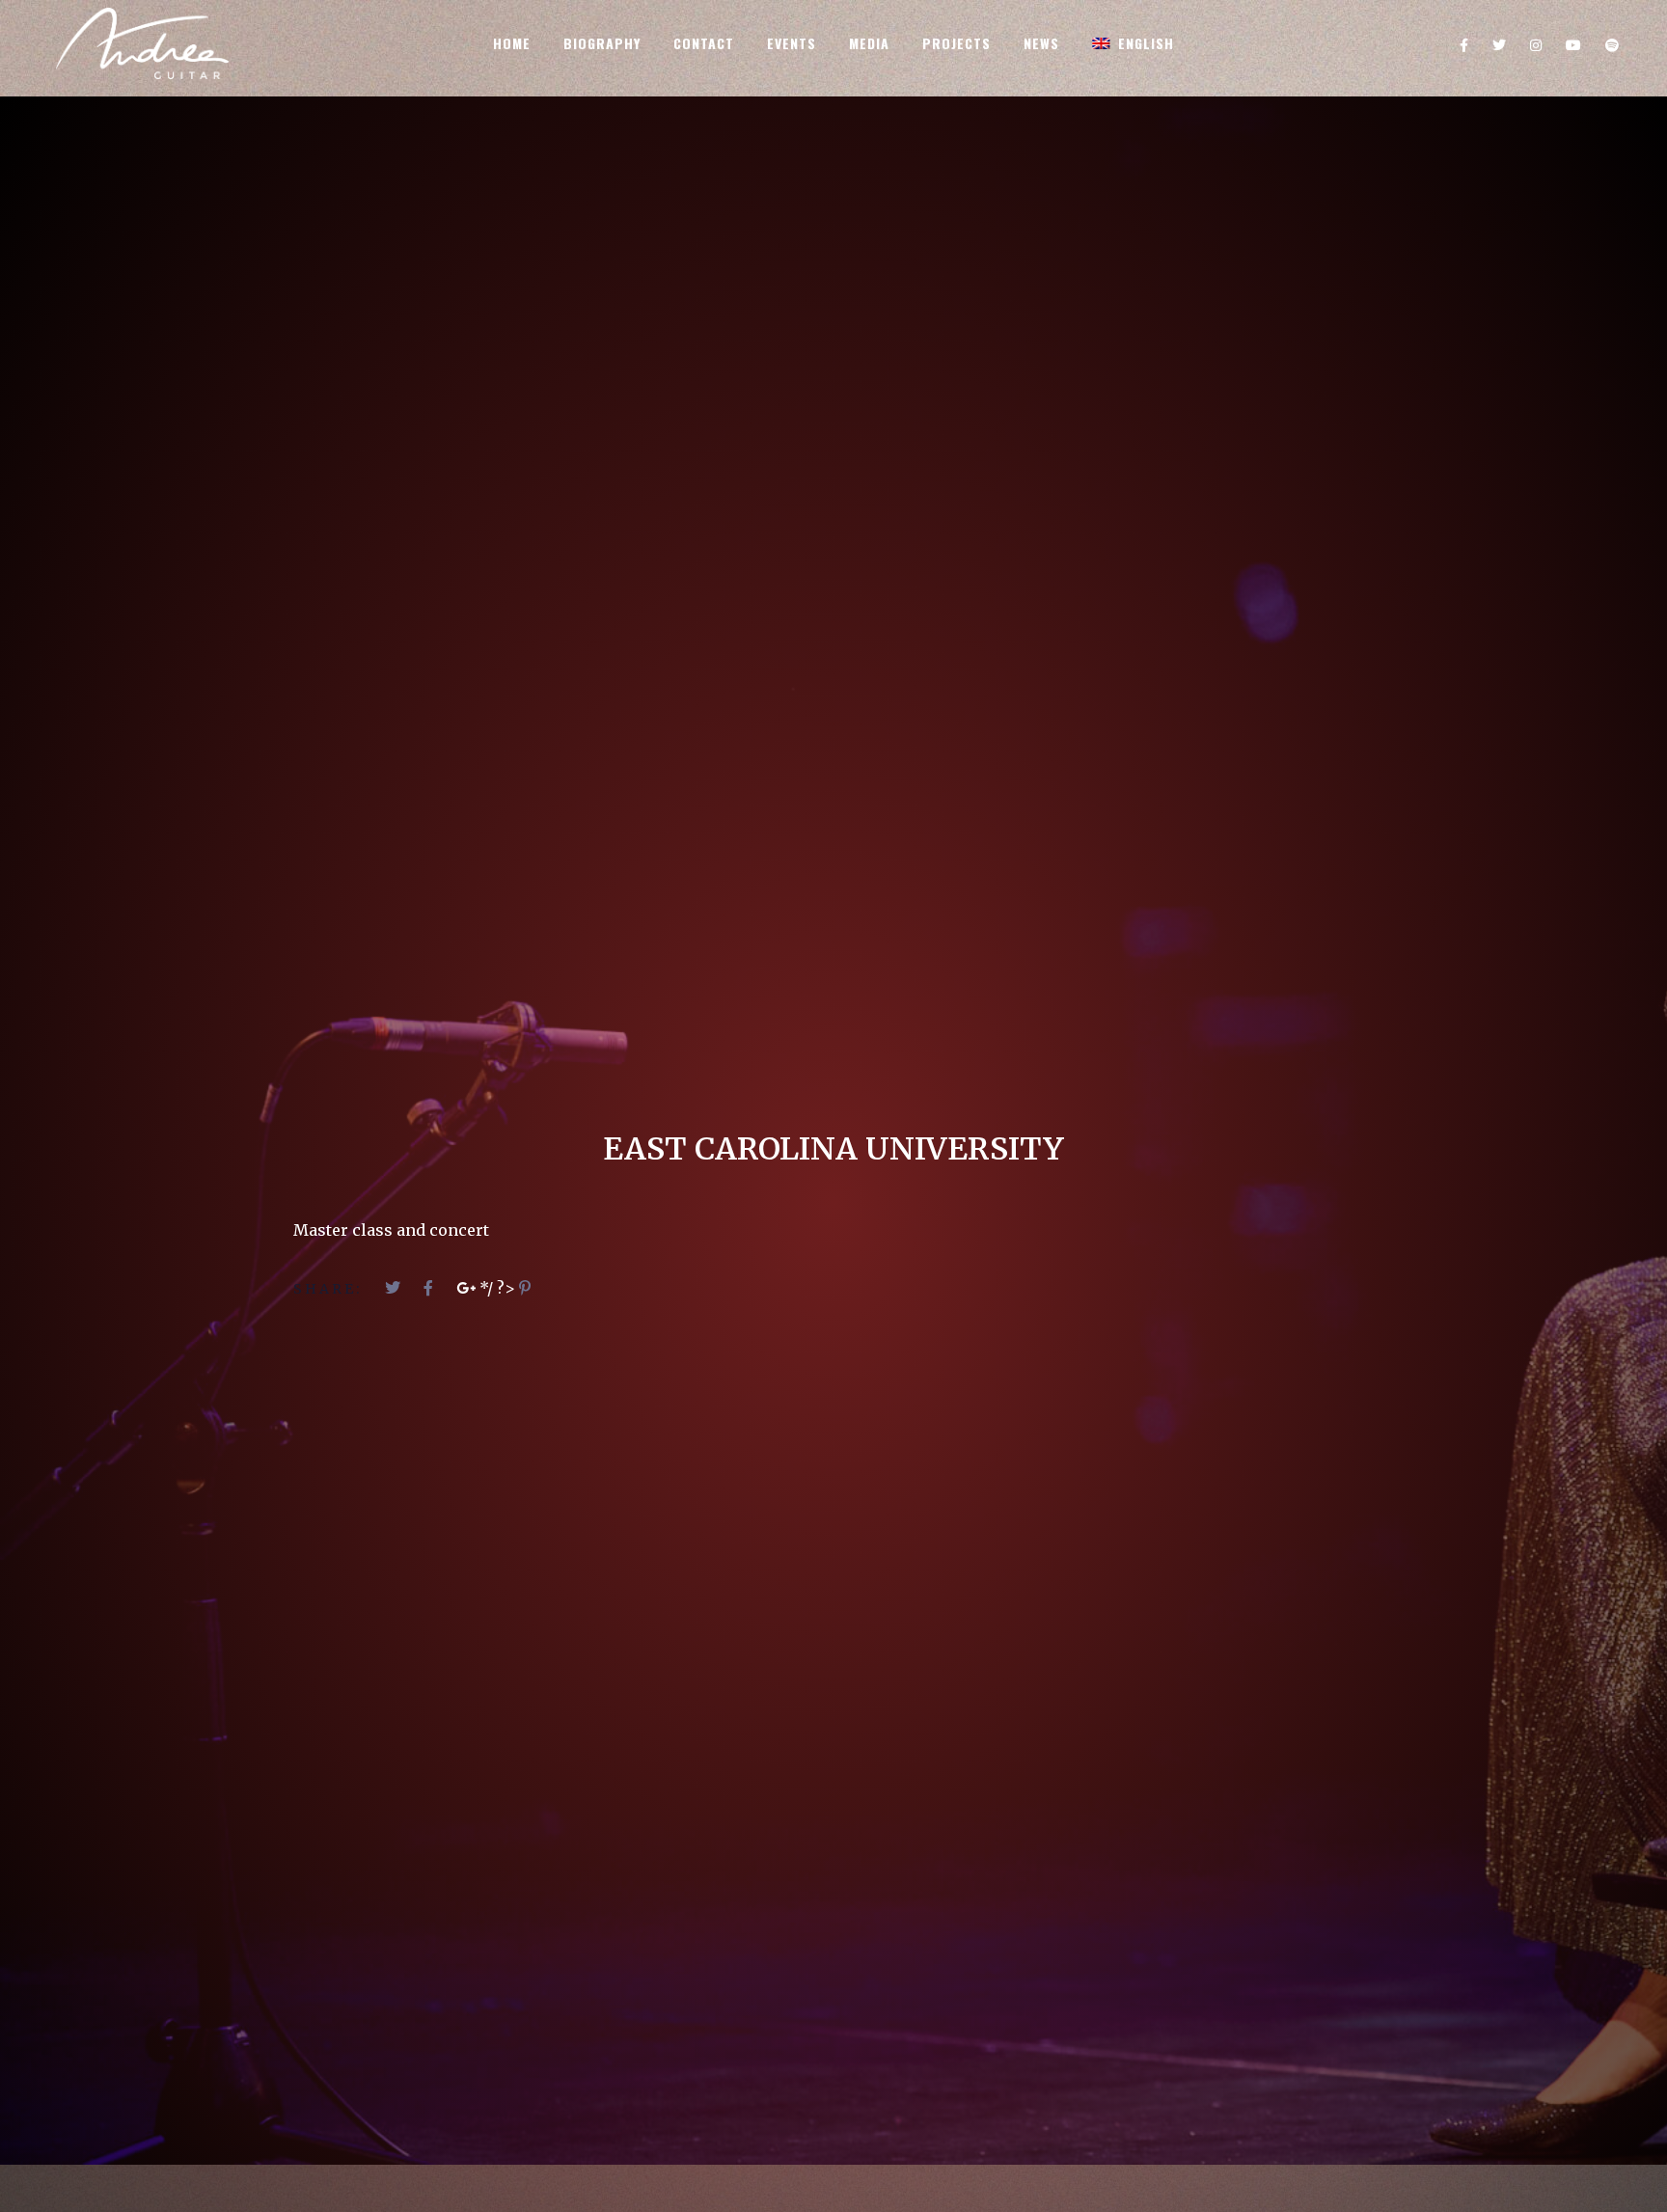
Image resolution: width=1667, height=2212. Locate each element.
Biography (602, 43)
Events (792, 43)
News (1041, 43)
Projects (956, 43)
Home (512, 43)
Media (869, 43)
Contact (704, 43)
